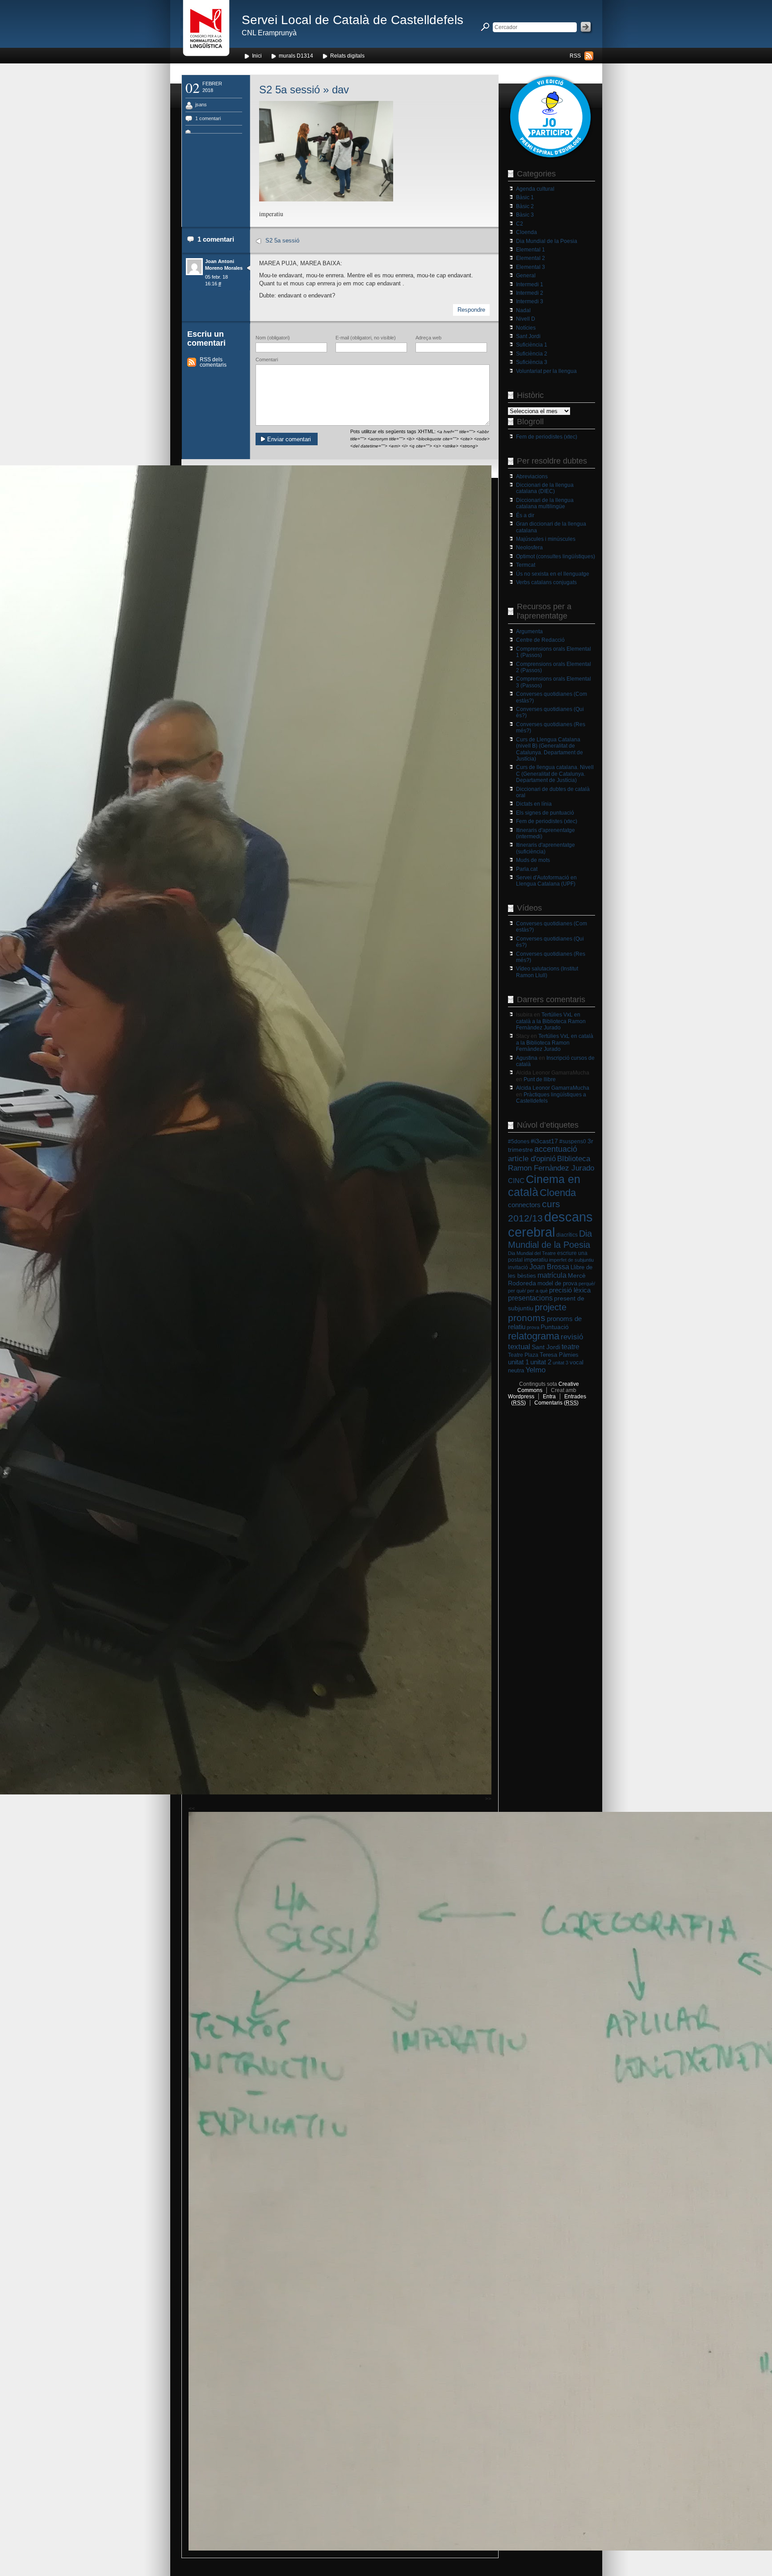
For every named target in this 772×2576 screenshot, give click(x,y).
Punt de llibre (540, 1079)
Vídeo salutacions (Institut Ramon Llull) (547, 972)
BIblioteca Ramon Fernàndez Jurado (551, 1163)
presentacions (530, 1298)
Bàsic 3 (525, 215)
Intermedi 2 (530, 293)
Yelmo (535, 1370)
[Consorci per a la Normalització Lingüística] (206, 31)
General (526, 276)
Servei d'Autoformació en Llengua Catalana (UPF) (546, 881)
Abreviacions (532, 477)
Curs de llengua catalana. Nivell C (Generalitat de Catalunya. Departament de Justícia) (555, 774)
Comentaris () (556, 1403)
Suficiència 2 (532, 354)
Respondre (471, 310)
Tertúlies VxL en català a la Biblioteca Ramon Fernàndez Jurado (551, 1021)
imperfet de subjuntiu (571, 1260)
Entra (549, 1397)
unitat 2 (541, 1362)
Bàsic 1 (525, 197)
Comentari (267, 360)
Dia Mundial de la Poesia (547, 241)
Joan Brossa (549, 1267)
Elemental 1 (531, 250)
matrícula (552, 1275)
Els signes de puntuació (545, 813)
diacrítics (567, 1235)
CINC (516, 1181)
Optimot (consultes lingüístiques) (556, 556)
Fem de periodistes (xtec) (547, 437)
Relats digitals (347, 56)
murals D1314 (296, 56)
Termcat (526, 565)
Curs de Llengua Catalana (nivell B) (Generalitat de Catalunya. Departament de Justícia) (550, 749)
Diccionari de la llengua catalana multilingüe (545, 503)
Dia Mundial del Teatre (532, 1253)
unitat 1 (518, 1362)
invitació (518, 1267)
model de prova (557, 1283)
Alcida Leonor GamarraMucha (553, 1088)
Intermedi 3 (530, 301)
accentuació (556, 1149)
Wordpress (521, 1397)
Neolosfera (529, 548)
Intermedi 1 (530, 284)
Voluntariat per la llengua (546, 371)
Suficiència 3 (532, 362)
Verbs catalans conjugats (546, 582)
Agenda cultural (535, 189)
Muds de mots (533, 860)
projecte (551, 1307)
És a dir (525, 515)
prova (533, 1327)
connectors (524, 1205)
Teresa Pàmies (559, 1355)
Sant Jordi (528, 336)
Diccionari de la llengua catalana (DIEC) (545, 488)
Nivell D (526, 319)
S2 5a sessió (289, 90)
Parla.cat (527, 869)
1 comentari (208, 118)
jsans (201, 105)
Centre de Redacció (540, 640)
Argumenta (529, 631)
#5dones (519, 1142)
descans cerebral (550, 1224)
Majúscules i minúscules (546, 539)
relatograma (534, 1336)
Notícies (526, 328)
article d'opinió (532, 1159)
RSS (575, 56)
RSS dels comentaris (213, 362)
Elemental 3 (531, 267)
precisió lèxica (570, 1290)
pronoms (527, 1318)
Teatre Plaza (523, 1355)
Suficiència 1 (532, 345)
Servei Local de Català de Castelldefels (352, 20)
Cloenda (527, 232)
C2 (520, 224)
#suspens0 (573, 1142)
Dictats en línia (534, 804)
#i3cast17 (544, 1141)
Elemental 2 (531, 258)
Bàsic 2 (525, 206)
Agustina (527, 1058)
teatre (571, 1347)
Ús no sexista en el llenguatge (553, 574)
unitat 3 (560, 1363)
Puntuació (555, 1327)
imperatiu (536, 1260)
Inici (257, 56)
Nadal (523, 310)
